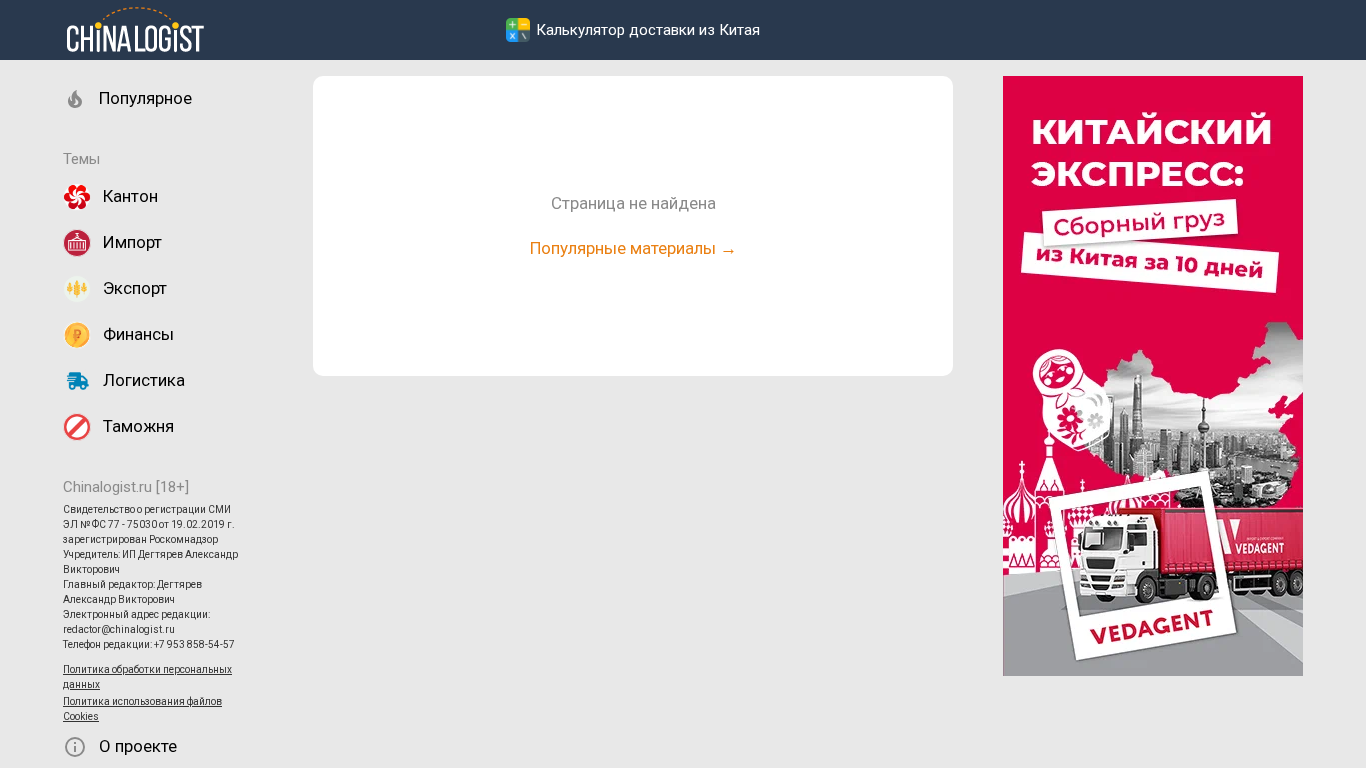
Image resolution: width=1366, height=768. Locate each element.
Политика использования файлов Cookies (142, 709)
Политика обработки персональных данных (147, 677)
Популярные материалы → (633, 248)
